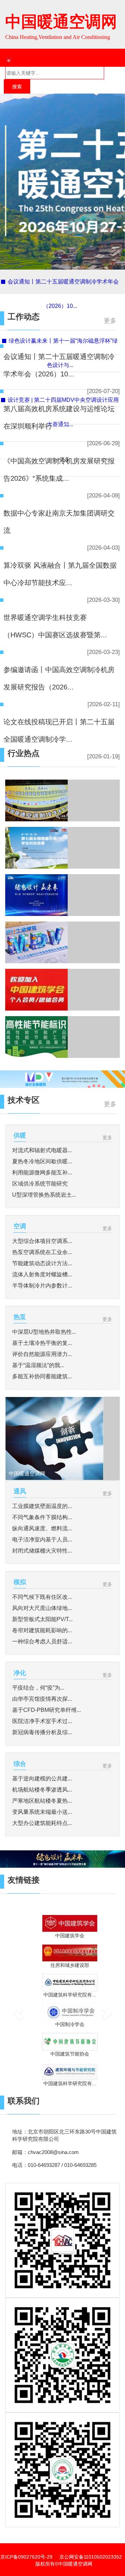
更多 (110, 321)
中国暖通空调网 (61, 22)
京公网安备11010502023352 (91, 2557)
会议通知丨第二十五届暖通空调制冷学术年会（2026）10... (59, 365)
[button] (14, 2005)
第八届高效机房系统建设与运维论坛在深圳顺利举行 (59, 417)
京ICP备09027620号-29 (26, 2557)
